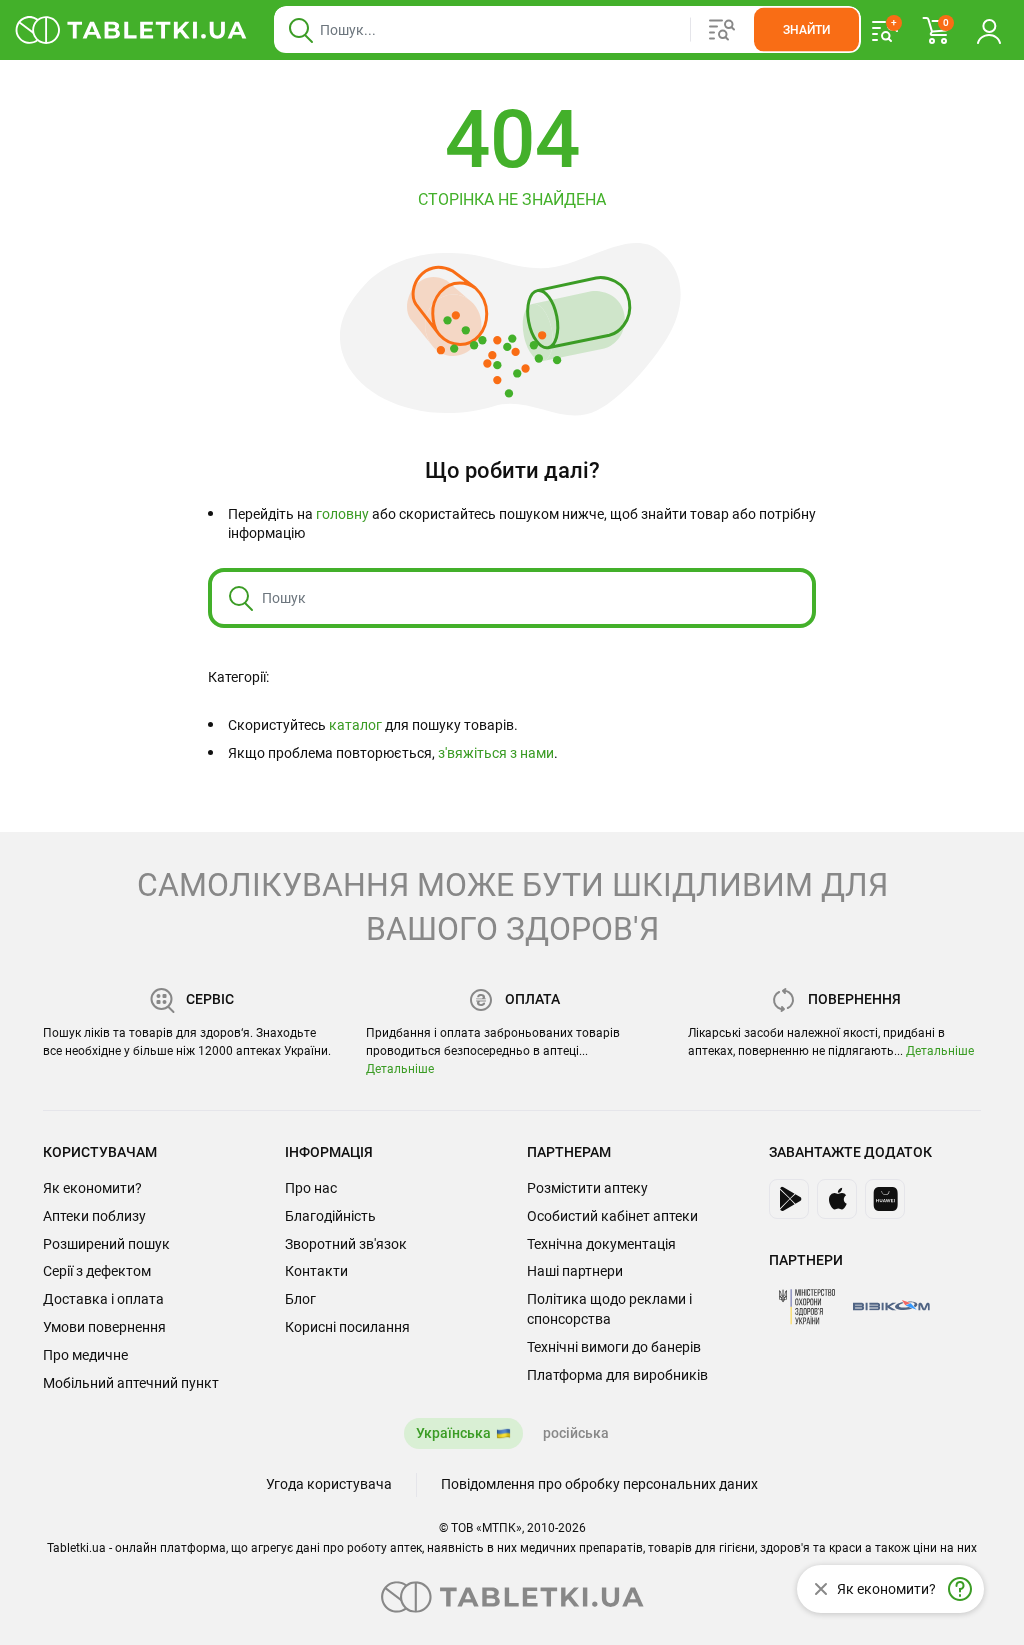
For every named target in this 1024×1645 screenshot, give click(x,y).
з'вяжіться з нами (496, 753)
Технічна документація (601, 1244)
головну (342, 514)
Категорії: (238, 677)
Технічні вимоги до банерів (614, 1347)
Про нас (311, 1188)
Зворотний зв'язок (346, 1244)
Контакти (316, 1271)
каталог (355, 725)
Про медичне (85, 1355)
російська (576, 1433)
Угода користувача (329, 1484)
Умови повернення (104, 1327)
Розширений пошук (106, 1244)
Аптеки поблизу (94, 1216)
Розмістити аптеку (587, 1188)
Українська (453, 1433)
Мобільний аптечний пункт (131, 1383)
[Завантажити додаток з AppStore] (837, 1199)
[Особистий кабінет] (989, 30)
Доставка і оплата (103, 1299)
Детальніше (400, 1069)
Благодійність (330, 1216)
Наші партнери (575, 1271)
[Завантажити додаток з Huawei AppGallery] (885, 1199)
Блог (300, 1299)
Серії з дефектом (97, 1271)
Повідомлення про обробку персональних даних (599, 1484)
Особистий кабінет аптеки (612, 1216)
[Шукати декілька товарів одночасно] (722, 30)
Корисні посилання (347, 1327)
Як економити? (92, 1188)
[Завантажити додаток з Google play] (789, 1199)
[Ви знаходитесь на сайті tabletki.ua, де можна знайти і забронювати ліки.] (131, 30)
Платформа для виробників (617, 1375)
